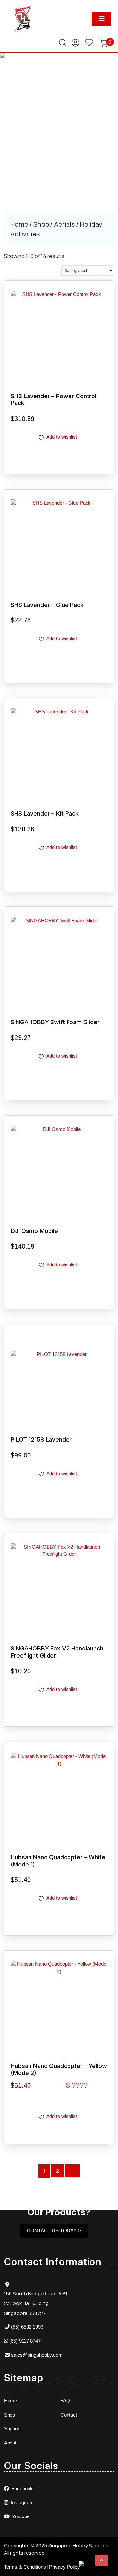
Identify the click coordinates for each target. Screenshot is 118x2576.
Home (19, 224)
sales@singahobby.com (37, 2355)
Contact (69, 2415)
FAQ (65, 2401)
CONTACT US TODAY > (54, 2231)
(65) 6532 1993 (27, 2327)
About (10, 2443)
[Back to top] (102, 2560)
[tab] (102, 19)
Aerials (64, 224)
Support (12, 2429)
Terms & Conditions (25, 2567)
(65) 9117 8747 (25, 2341)
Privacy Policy (65, 2567)
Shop (41, 224)
